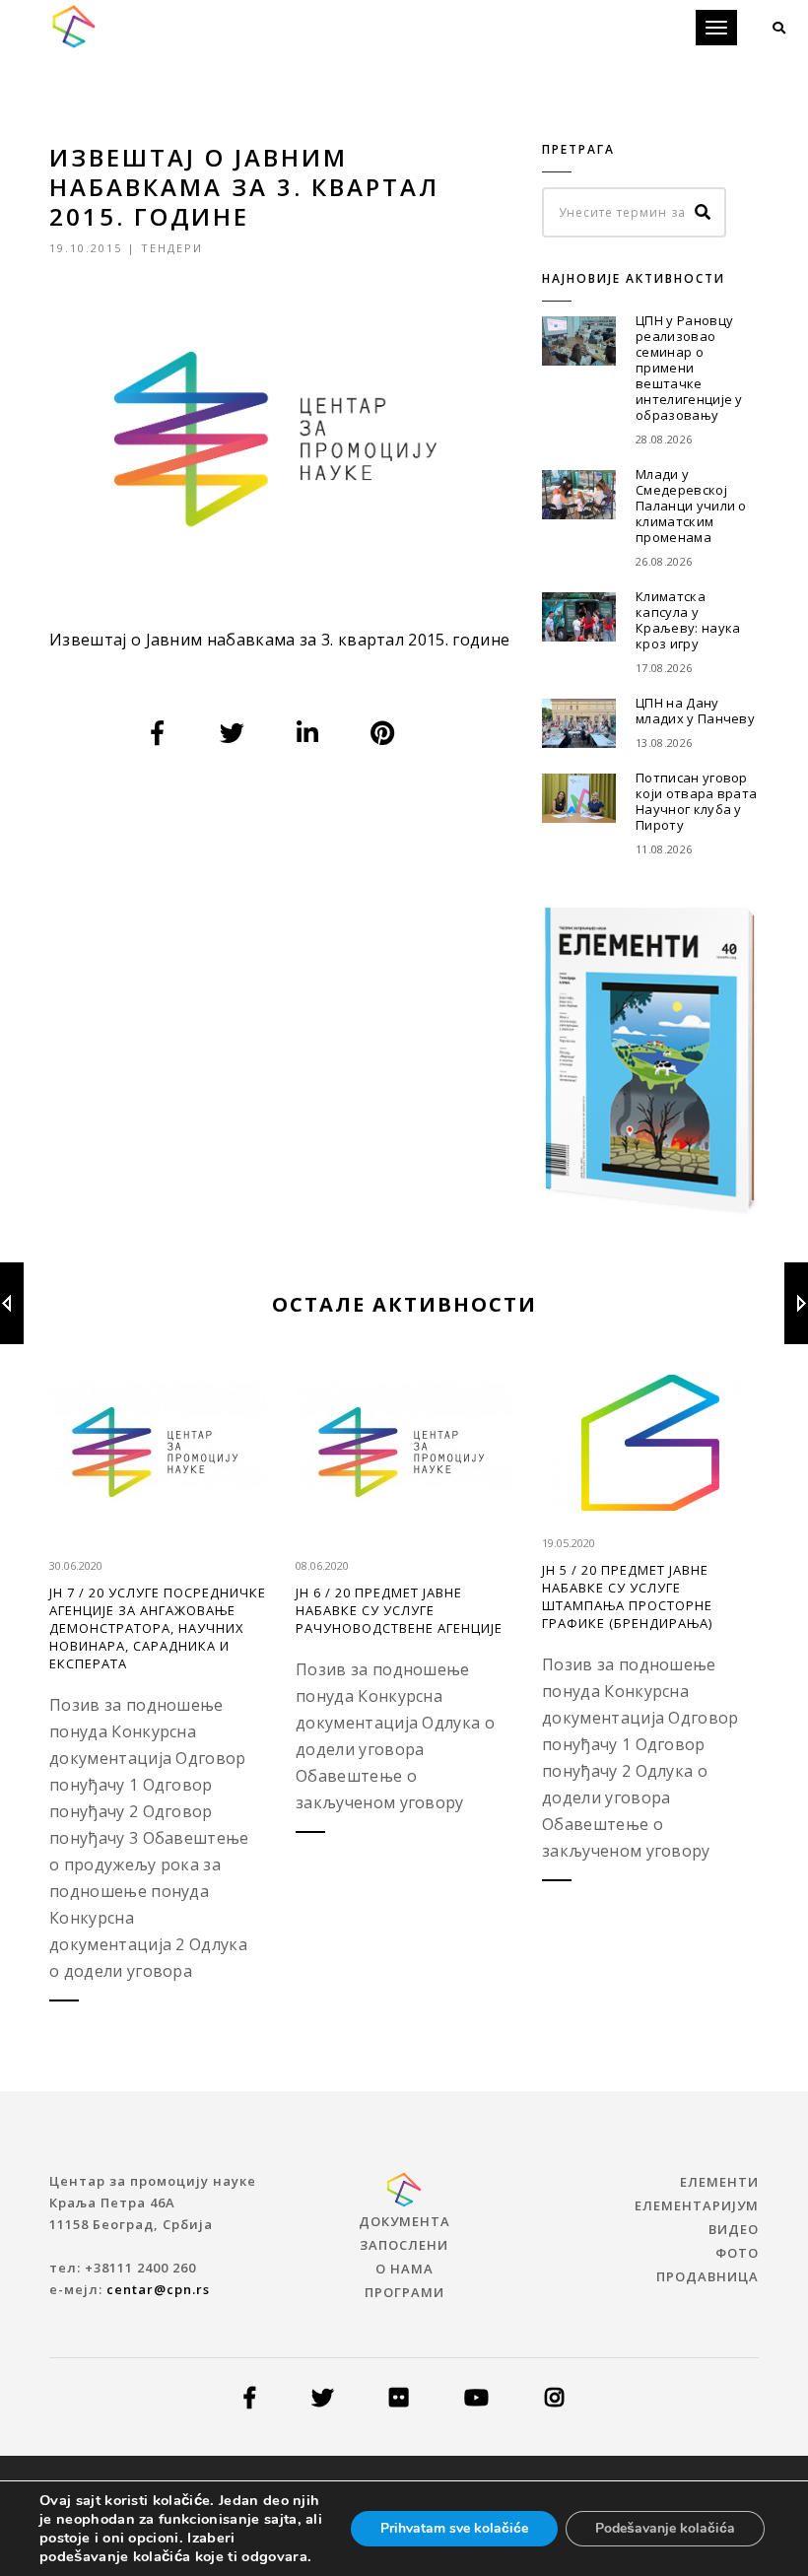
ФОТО (737, 2253)
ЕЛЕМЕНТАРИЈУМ (697, 2205)
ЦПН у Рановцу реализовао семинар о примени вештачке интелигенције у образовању (689, 368)
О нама (404, 2269)
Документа (404, 2221)
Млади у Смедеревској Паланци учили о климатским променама (691, 506)
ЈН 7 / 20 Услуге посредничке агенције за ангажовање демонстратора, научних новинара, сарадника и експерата (158, 1628)
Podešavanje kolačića (665, 2528)
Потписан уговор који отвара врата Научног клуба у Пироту (696, 801)
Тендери (172, 248)
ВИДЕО (734, 2229)
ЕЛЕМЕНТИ (719, 2182)
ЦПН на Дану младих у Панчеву (695, 711)
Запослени (404, 2245)
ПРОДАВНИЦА (707, 2276)
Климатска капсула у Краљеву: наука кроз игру (688, 620)
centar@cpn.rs (158, 2289)
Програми (404, 2292)
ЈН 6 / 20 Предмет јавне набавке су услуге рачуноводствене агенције (399, 1610)
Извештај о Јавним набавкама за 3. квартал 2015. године (279, 640)
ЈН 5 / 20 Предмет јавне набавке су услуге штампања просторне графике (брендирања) (627, 1596)
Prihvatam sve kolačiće (454, 2528)
